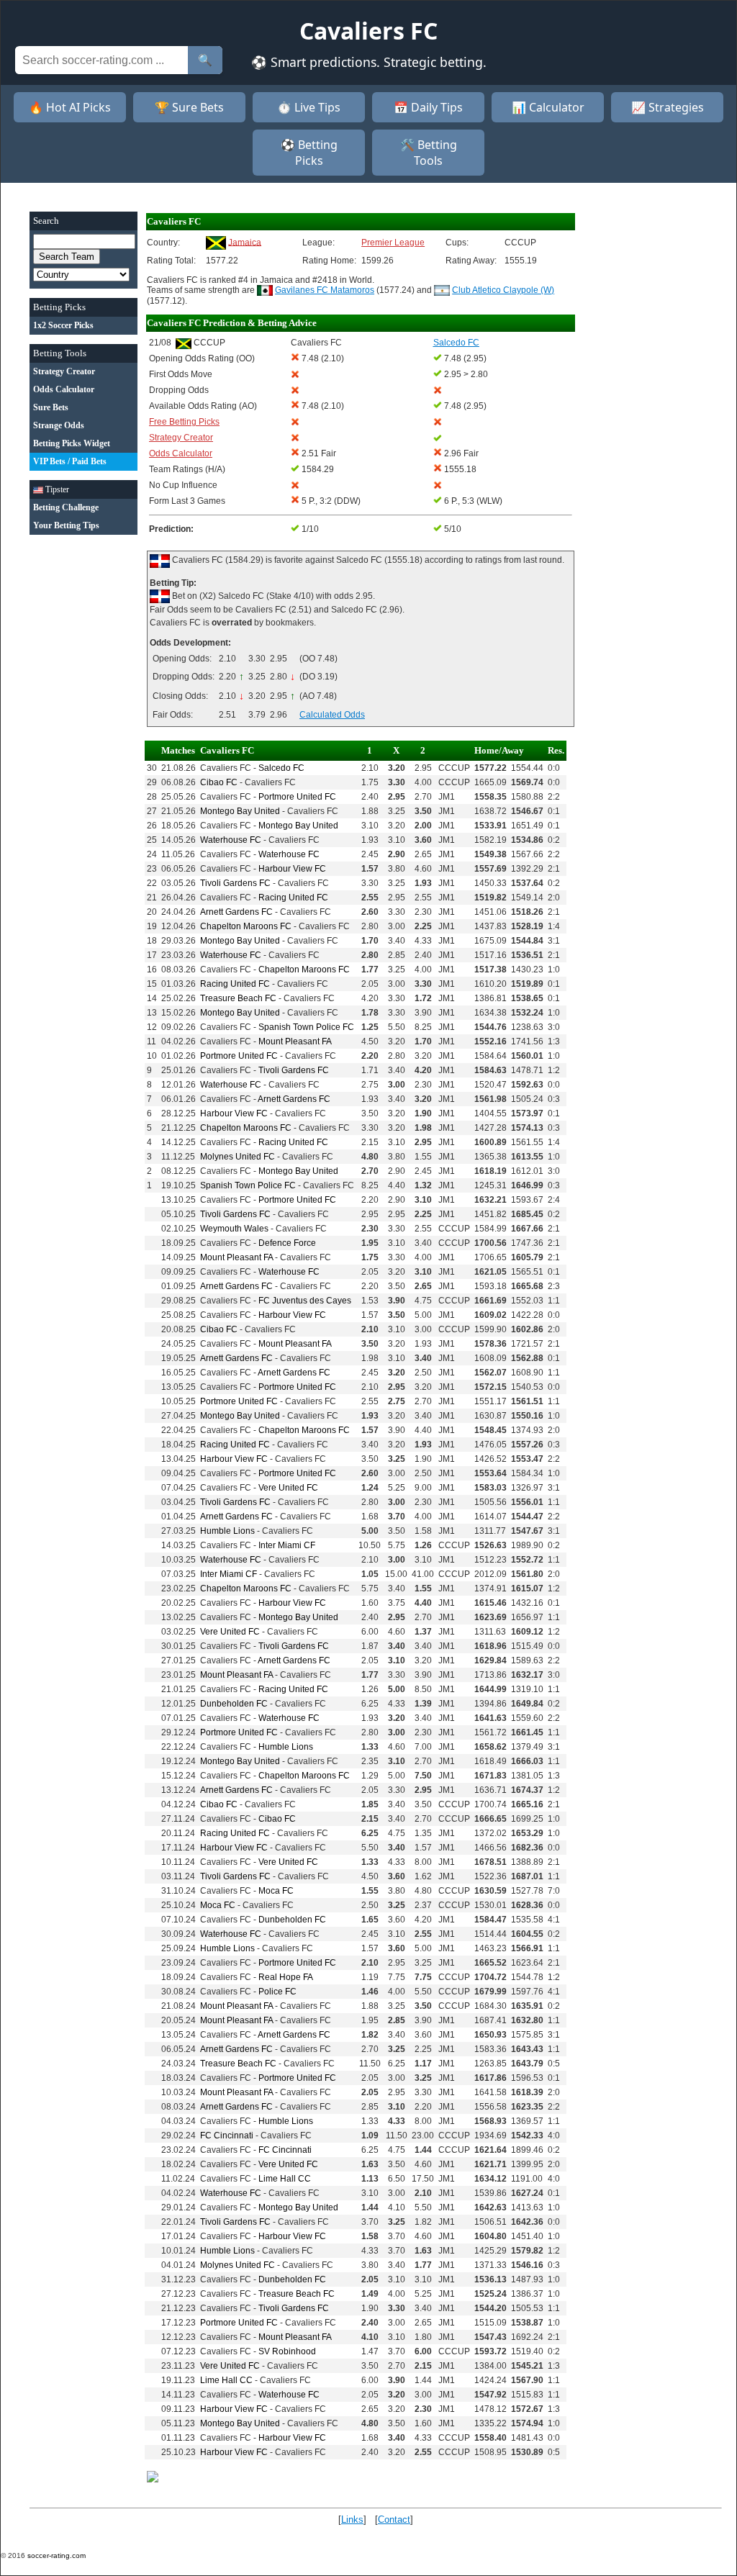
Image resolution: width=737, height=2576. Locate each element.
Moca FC (276, 1891)
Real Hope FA (286, 1977)
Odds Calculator (181, 453)
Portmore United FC (297, 797)
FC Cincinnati (227, 2136)
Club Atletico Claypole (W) (503, 290)
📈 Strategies (668, 107)
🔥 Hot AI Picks (70, 107)
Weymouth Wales (234, 1229)
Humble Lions (227, 1531)
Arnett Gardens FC (236, 912)
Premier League (393, 243)
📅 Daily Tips (428, 107)
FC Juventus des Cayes (305, 1301)
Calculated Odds (332, 715)
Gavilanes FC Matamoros (325, 290)
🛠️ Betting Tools (429, 153)
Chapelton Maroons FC (246, 926)
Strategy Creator (181, 438)
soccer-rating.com (56, 2555)
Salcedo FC (281, 768)
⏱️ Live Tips (309, 107)
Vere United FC (288, 1488)
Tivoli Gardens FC (235, 883)
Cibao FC (219, 782)
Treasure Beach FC (238, 998)
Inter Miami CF (287, 1545)
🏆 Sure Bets (189, 107)
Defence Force (287, 1243)
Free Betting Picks (184, 422)
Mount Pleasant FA (295, 1041)
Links (352, 2519)
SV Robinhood (287, 2351)
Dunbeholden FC (234, 1704)
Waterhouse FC (231, 840)
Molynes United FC (238, 1157)
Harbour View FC (292, 869)
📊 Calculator (548, 107)
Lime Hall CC (285, 2179)
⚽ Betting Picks (309, 153)
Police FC (277, 1992)
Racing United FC (293, 898)
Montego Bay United (240, 811)
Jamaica (245, 242)
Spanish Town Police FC (306, 1027)
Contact (394, 2519)
